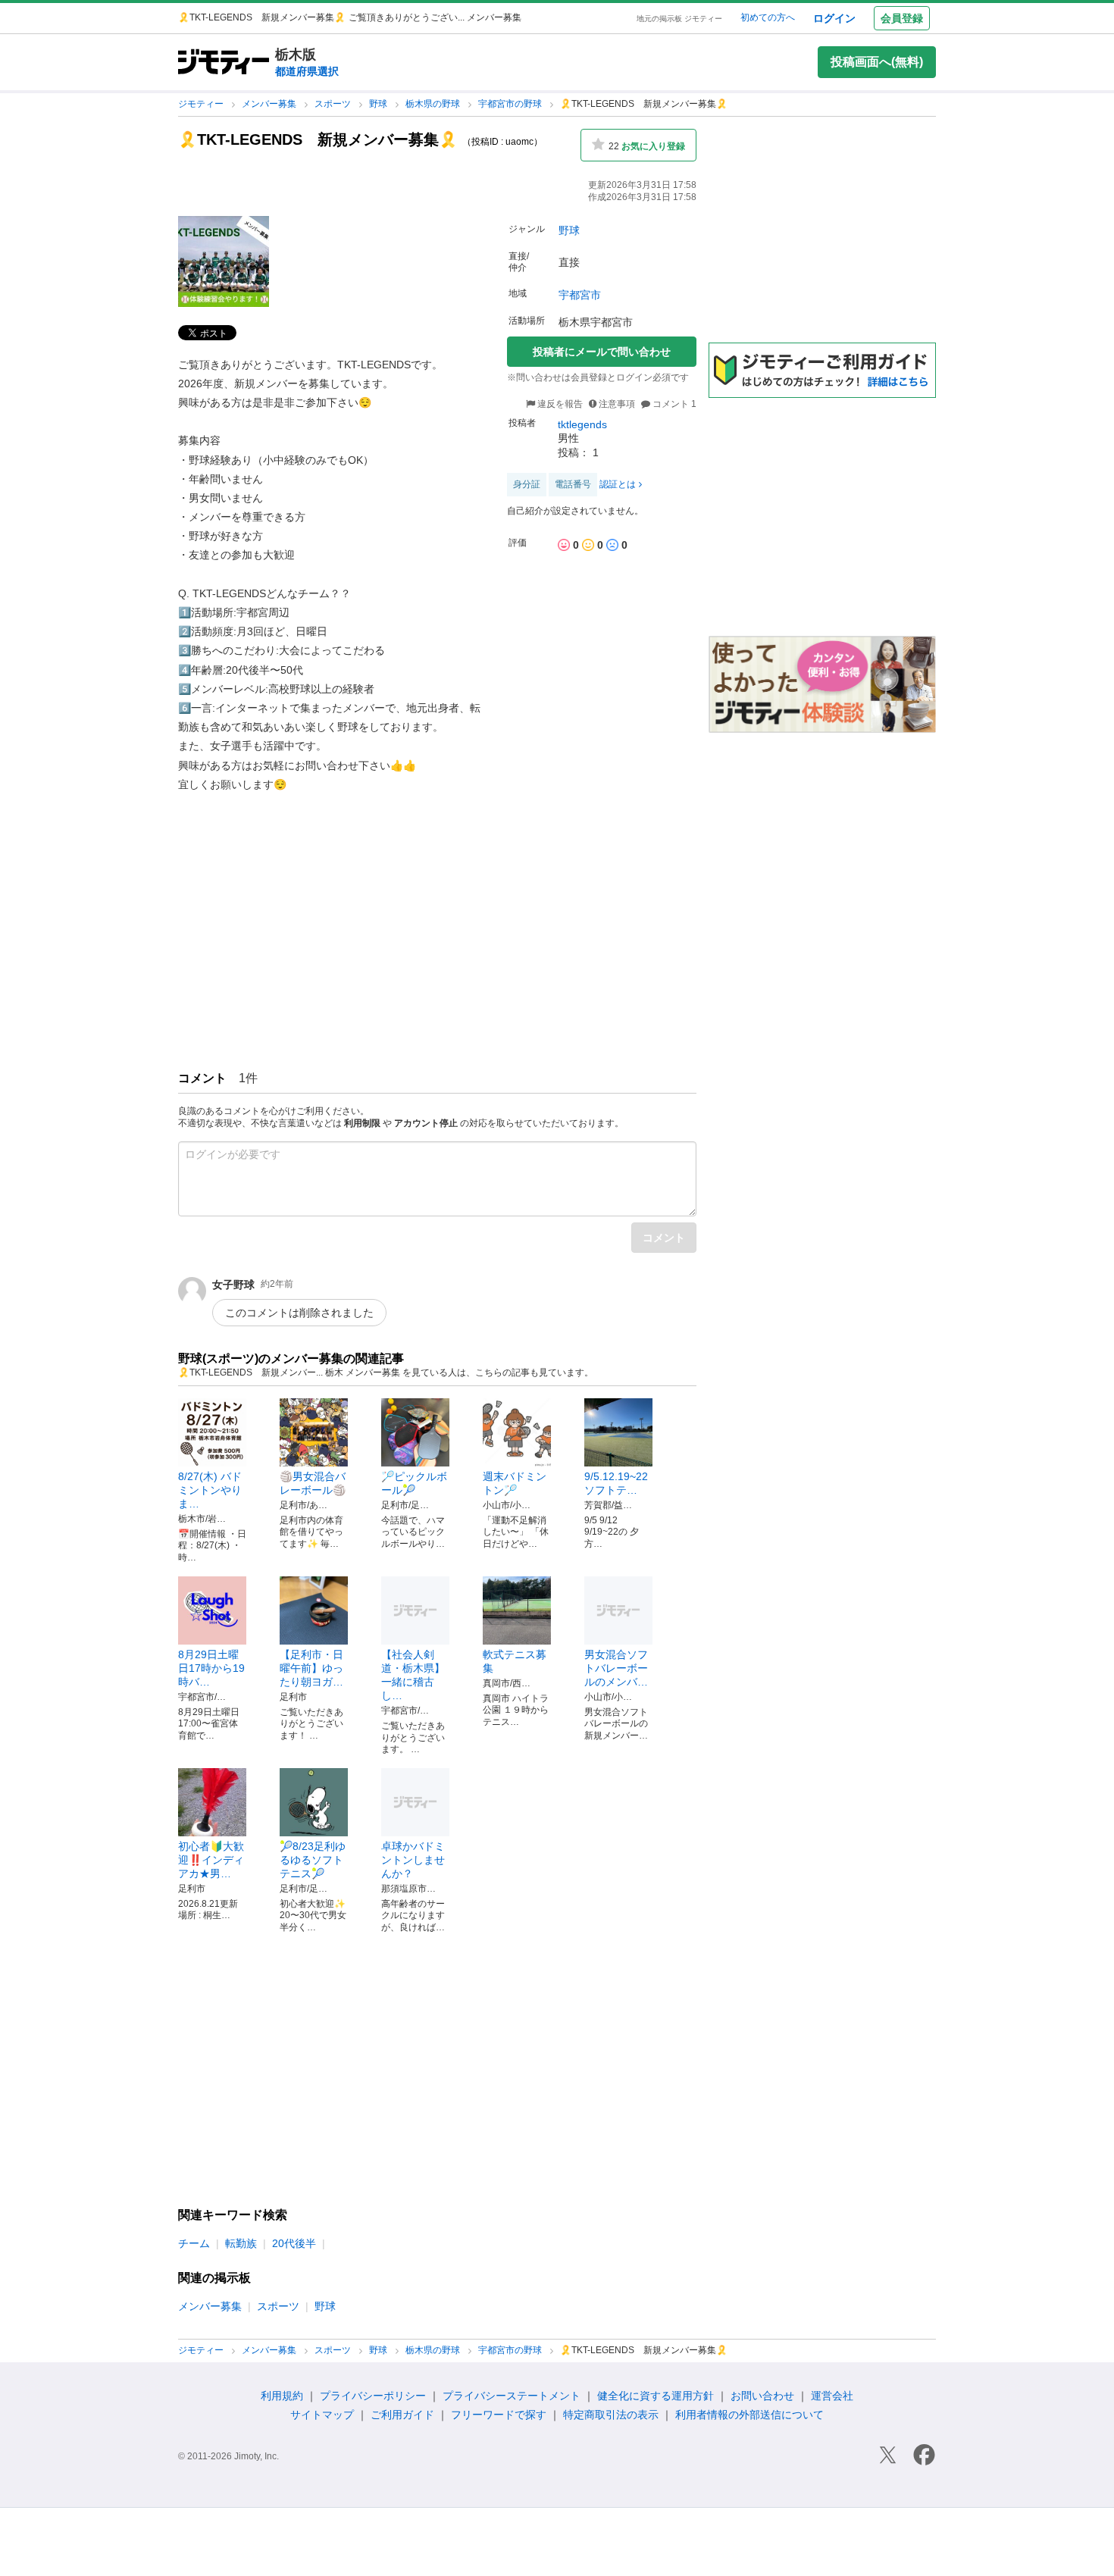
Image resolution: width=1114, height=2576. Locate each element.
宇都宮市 (580, 295)
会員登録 (902, 18)
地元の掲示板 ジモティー (679, 19)
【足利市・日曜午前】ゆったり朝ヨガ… (311, 1668)
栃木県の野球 (434, 104)
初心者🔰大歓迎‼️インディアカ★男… (211, 1860)
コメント (664, 1238)
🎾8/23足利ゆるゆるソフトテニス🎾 (313, 1860)
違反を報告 (559, 404)
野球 (379, 104)
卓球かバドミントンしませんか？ (413, 1860)
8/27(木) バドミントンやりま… (210, 1490)
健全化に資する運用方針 (656, 2396)
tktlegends (582, 424)
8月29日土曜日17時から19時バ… (211, 1668)
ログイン (834, 18)
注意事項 (617, 404)
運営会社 (832, 2396)
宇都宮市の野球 (511, 104)
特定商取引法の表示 (611, 2415)
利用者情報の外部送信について (749, 2415)
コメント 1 (673, 404)
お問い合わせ (762, 2396)
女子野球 (233, 1285)
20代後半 (294, 2243)
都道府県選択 (307, 71)
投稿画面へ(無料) (877, 62)
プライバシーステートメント (512, 2396)
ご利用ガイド (402, 2415)
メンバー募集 (270, 104)
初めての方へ (768, 17)
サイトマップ (322, 2415)
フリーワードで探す (499, 2415)
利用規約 (282, 2396)
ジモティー (202, 104)
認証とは (618, 484)
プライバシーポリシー (373, 2396)
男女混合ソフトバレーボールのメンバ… (616, 1668)
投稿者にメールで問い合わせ (602, 352)
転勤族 (241, 2243)
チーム (194, 2243)
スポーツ (334, 104)
